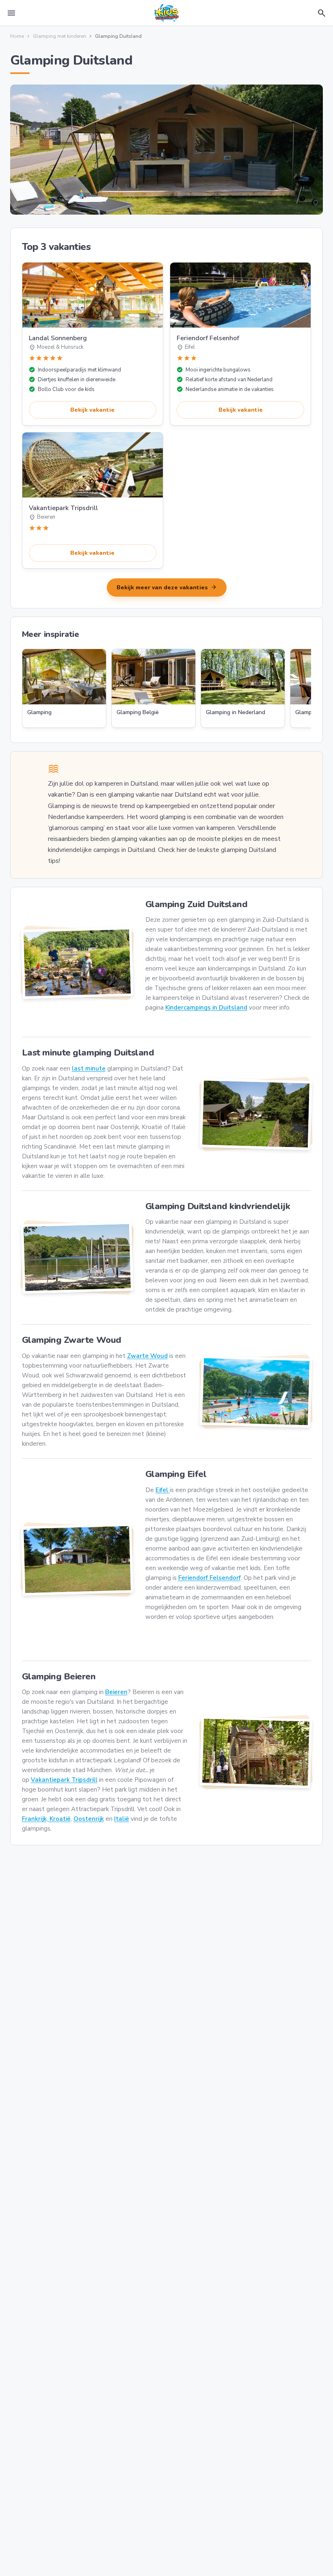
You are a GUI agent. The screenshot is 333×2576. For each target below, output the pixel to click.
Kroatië (59, 1819)
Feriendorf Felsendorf (210, 1578)
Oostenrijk (89, 1819)
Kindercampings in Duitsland (206, 1008)
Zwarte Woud (147, 1356)
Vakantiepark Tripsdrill (64, 1780)
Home (17, 36)
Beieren (116, 1692)
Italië (122, 1819)
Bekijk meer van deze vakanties (167, 587)
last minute (89, 1069)
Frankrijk (34, 1819)
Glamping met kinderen (59, 36)
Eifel (163, 1490)
